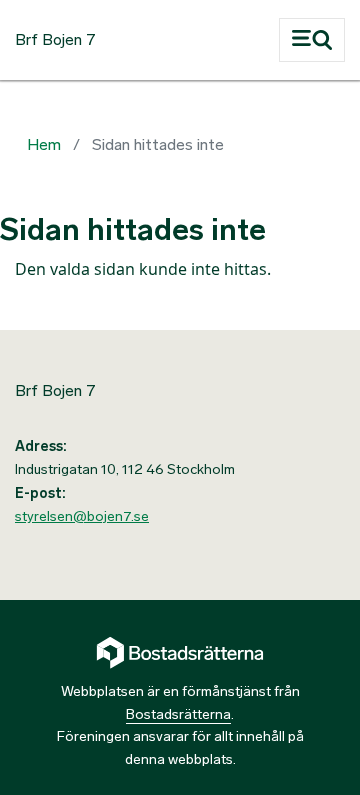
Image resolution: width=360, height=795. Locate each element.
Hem (44, 144)
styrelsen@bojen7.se (82, 516)
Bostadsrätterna (178, 714)
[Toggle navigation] (312, 40)
